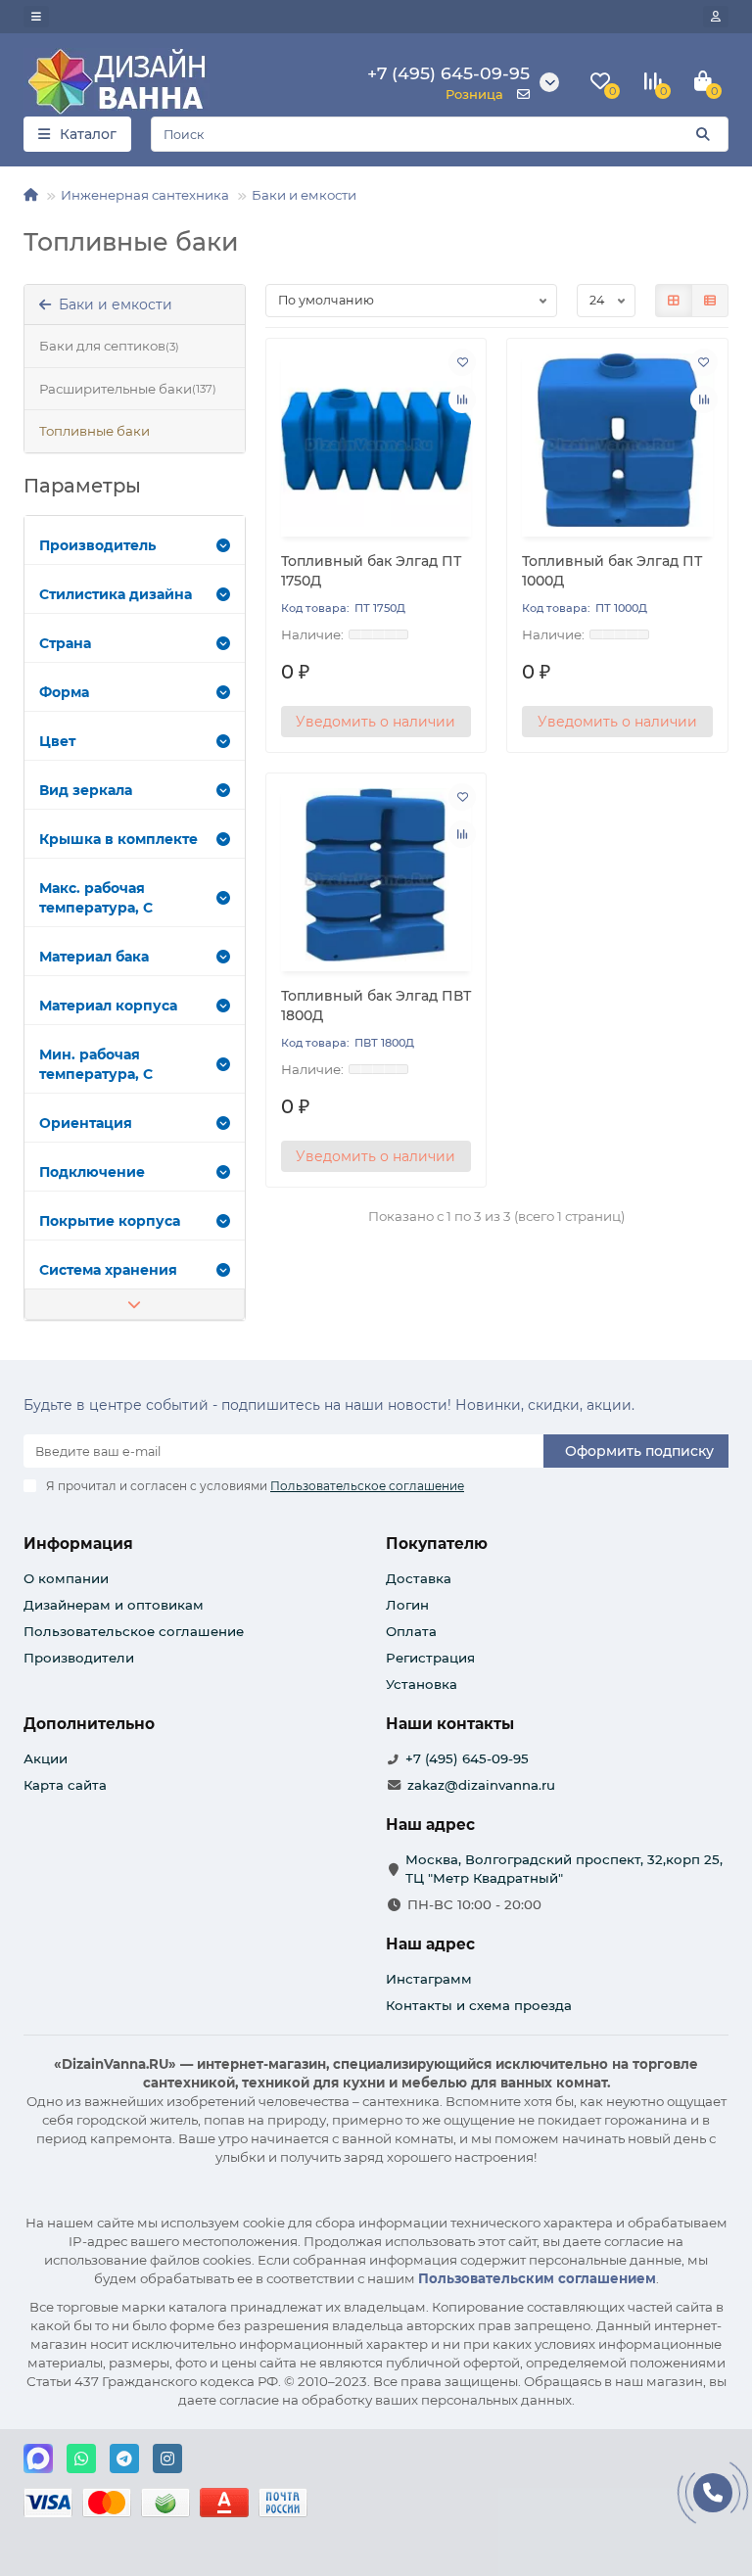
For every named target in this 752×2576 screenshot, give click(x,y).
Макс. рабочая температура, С (96, 898)
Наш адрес (430, 1944)
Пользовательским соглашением (537, 2278)
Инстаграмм (429, 1979)
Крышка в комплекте (118, 839)
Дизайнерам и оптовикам (114, 1605)
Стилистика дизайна (116, 594)
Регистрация (430, 1658)
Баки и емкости (304, 195)
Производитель (97, 545)
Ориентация (86, 1123)
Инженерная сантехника (145, 195)
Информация (78, 1544)
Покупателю (437, 1544)
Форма (64, 692)
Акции (46, 1758)
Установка (422, 1684)
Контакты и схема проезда (479, 2005)
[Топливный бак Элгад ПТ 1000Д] (617, 440)
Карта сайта (65, 1785)
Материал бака (94, 957)
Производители (79, 1658)
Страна (65, 643)
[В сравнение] (462, 399)
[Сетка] (674, 301)
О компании (66, 1578)
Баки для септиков (109, 346)
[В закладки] (462, 362)
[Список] (710, 301)
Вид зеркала (86, 790)
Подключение (92, 1172)
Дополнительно (89, 1724)
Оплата (411, 1631)
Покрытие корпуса (110, 1221)
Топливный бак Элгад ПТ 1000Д (612, 571)
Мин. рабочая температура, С (96, 1064)
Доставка (419, 1578)
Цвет (57, 741)
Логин (407, 1605)
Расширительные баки (128, 389)
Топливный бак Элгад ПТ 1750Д (371, 571)
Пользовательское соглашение (134, 1631)
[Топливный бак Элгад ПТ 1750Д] (376, 440)
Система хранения (108, 1270)
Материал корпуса (108, 1006)
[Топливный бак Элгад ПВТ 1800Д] (376, 875)
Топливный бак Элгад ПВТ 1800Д (376, 1006)
